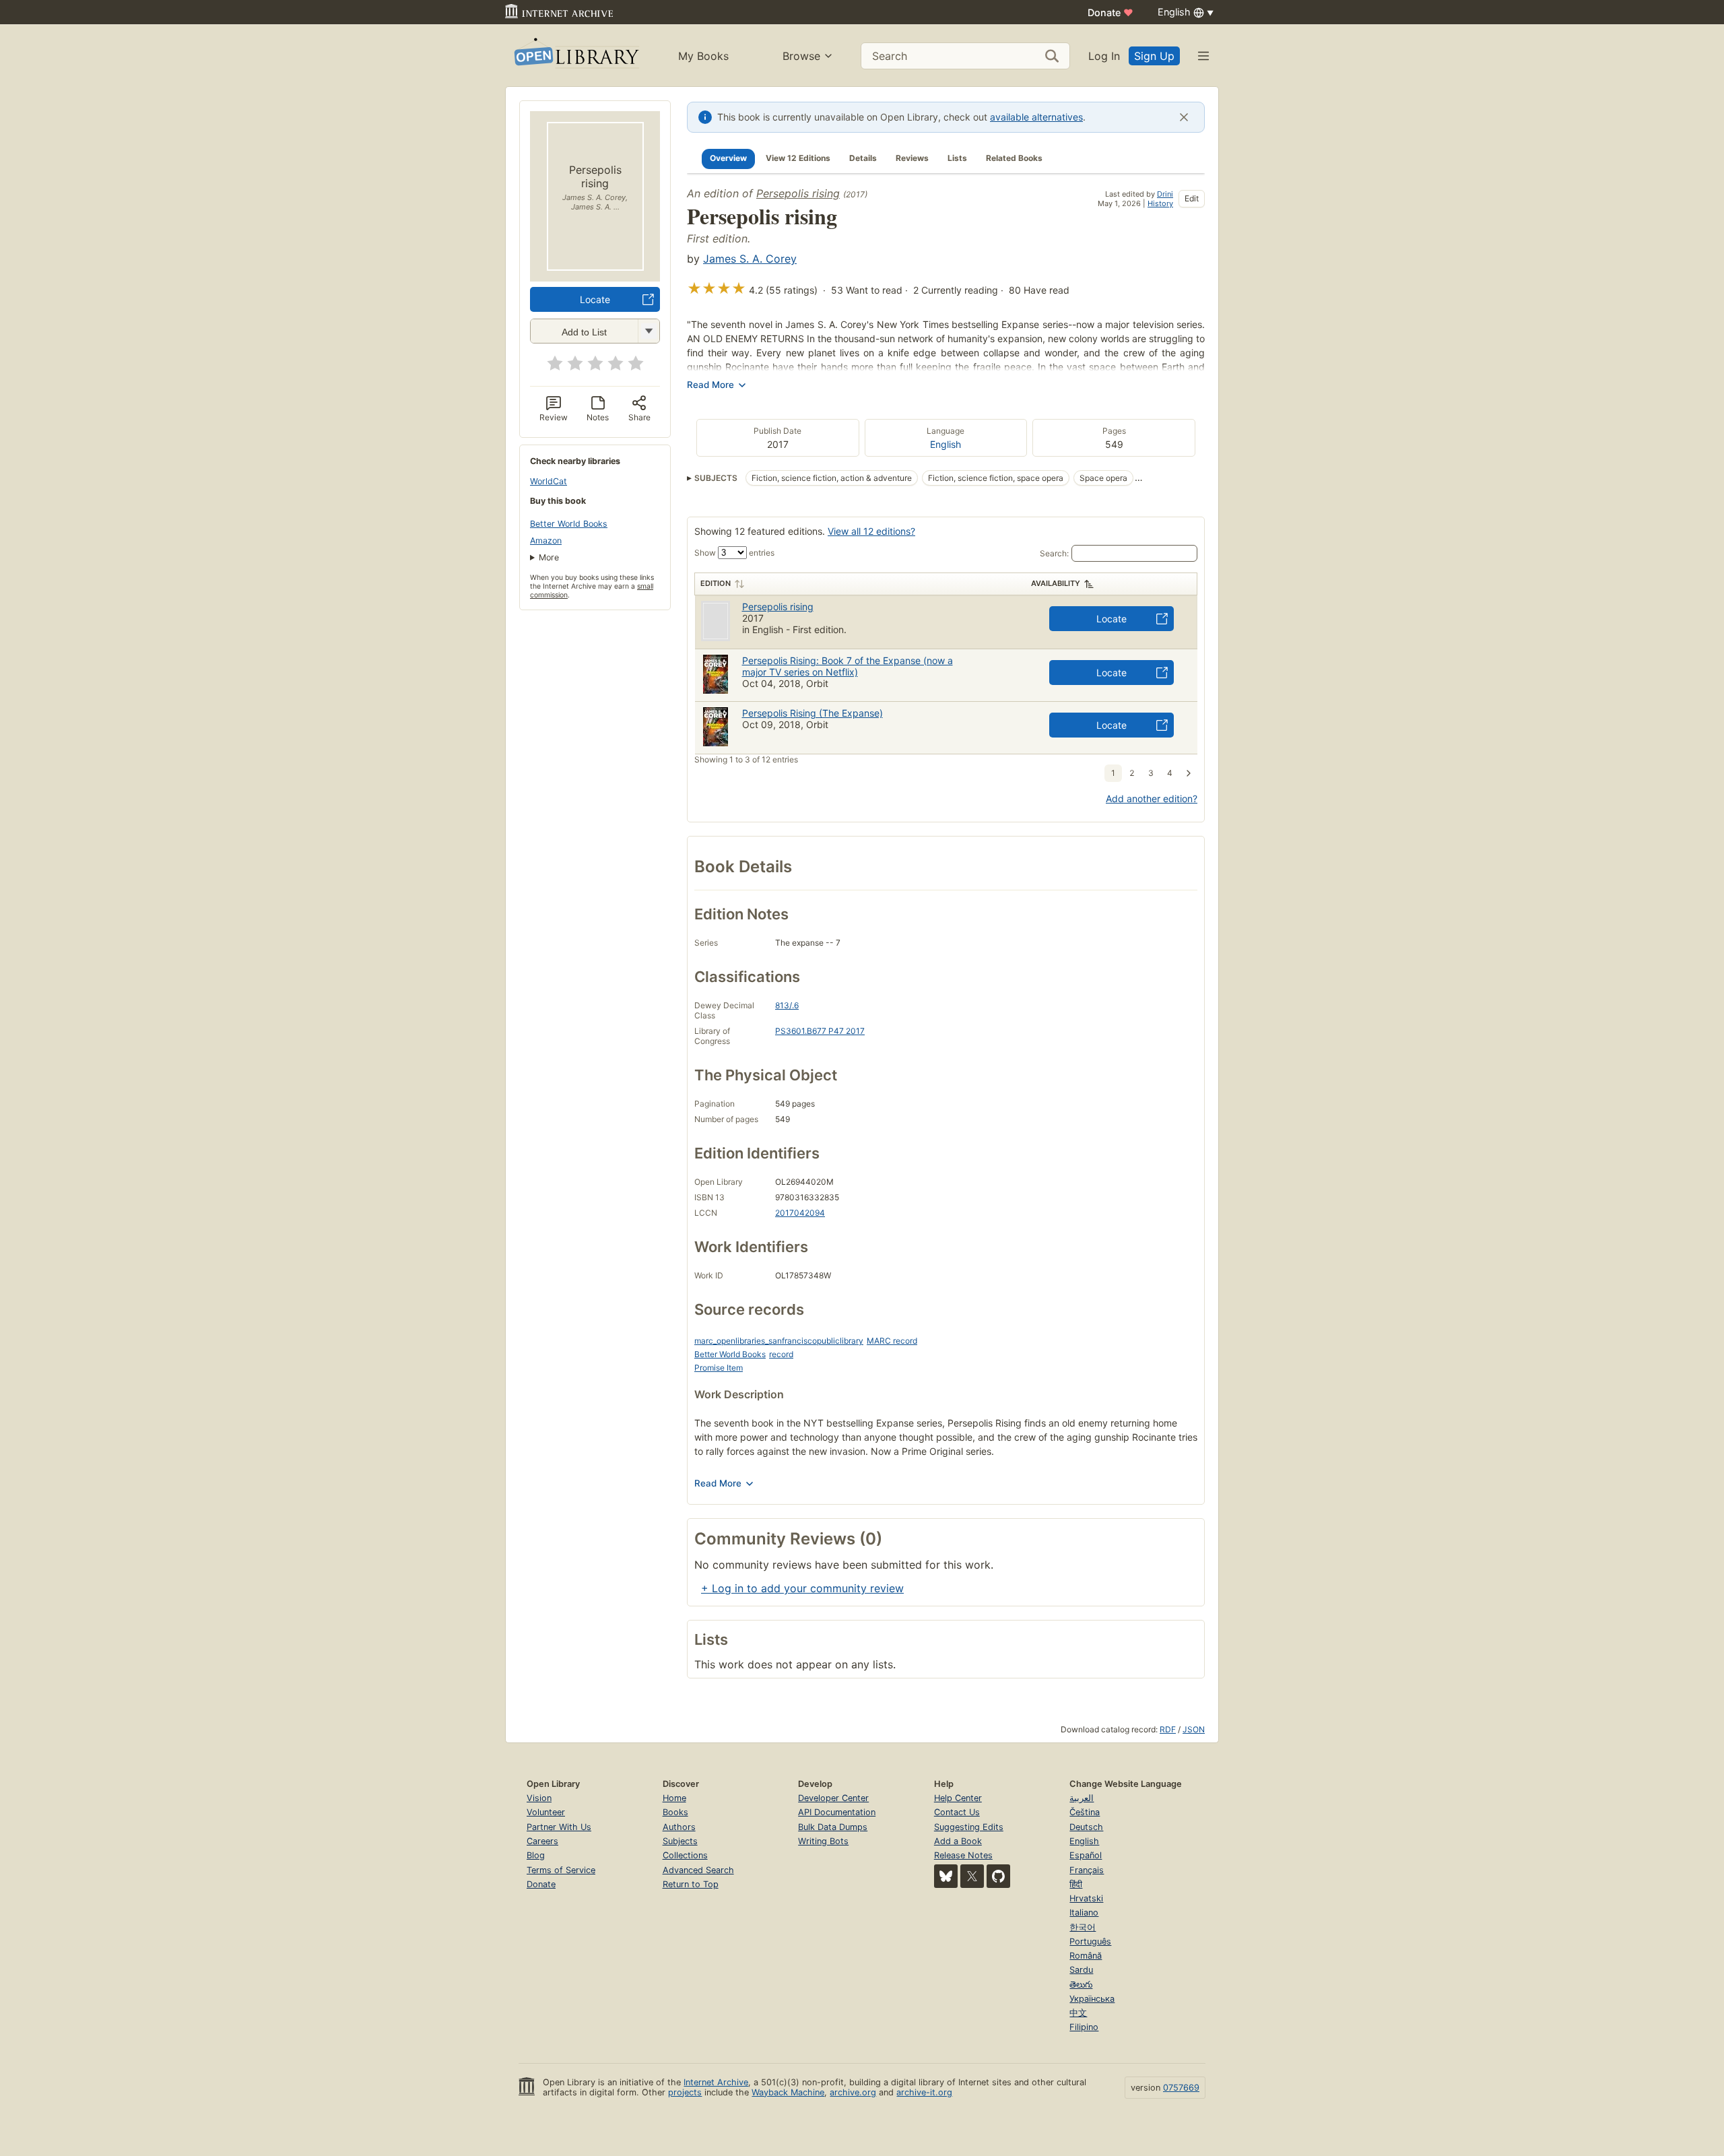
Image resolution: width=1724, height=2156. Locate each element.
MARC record (892, 1341)
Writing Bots (823, 1841)
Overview (728, 158)
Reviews (912, 158)
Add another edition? (1152, 798)
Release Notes (963, 1855)
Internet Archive (716, 2082)
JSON (1194, 1729)
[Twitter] (972, 1876)
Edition (716, 583)
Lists (957, 158)
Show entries (734, 553)
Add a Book (958, 1841)
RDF (1168, 1729)
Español (1086, 1855)
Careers (542, 1841)
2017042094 (800, 1213)
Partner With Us (559, 1827)
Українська (1092, 1999)
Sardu (1081, 1970)
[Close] (1184, 117)
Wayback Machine (788, 2092)
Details (863, 158)
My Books (703, 56)
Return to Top (691, 1884)
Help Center (958, 1798)
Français (1087, 1870)
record (781, 1354)
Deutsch (1086, 1827)
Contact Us (957, 1812)
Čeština (1085, 1812)
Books (675, 1812)
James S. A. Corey (750, 259)
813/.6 (787, 1005)
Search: (1054, 553)
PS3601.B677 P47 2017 (820, 1031)
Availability (1056, 583)
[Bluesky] (946, 1876)
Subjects (680, 1841)
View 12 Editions (798, 158)
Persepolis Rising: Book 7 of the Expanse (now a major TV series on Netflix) (848, 666)
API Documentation (837, 1812)
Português (1090, 1941)
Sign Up (1154, 56)
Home (674, 1798)
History (1160, 203)
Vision (539, 1798)
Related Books (1014, 158)
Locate (595, 299)
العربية (1082, 1798)
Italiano (1084, 1913)
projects (685, 2092)
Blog (536, 1855)
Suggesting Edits (969, 1827)
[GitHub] (998, 1876)
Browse (801, 56)
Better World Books (569, 524)
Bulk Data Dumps (833, 1827)
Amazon (546, 541)
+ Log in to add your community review (802, 1588)
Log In (1104, 56)
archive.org (853, 2092)
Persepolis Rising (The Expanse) (813, 713)
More (549, 557)
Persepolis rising (798, 193)
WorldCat (549, 481)
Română (1086, 1956)
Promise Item (719, 1368)
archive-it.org (924, 2092)
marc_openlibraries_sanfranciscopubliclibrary (779, 1341)
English (946, 444)
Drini (1165, 194)
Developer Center (833, 1798)
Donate (1110, 12)
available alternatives (1036, 117)
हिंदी (1076, 1884)
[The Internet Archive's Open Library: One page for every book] (575, 56)
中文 (1078, 2013)
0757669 (1181, 2088)
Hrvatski (1086, 1898)
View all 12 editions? (871, 531)
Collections (685, 1855)
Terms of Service (561, 1870)
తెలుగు (1081, 1985)
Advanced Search (698, 1870)
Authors (679, 1827)
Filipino (1084, 2027)
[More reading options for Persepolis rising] (649, 331)
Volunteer (546, 1812)
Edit (1192, 198)
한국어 (1083, 1927)
